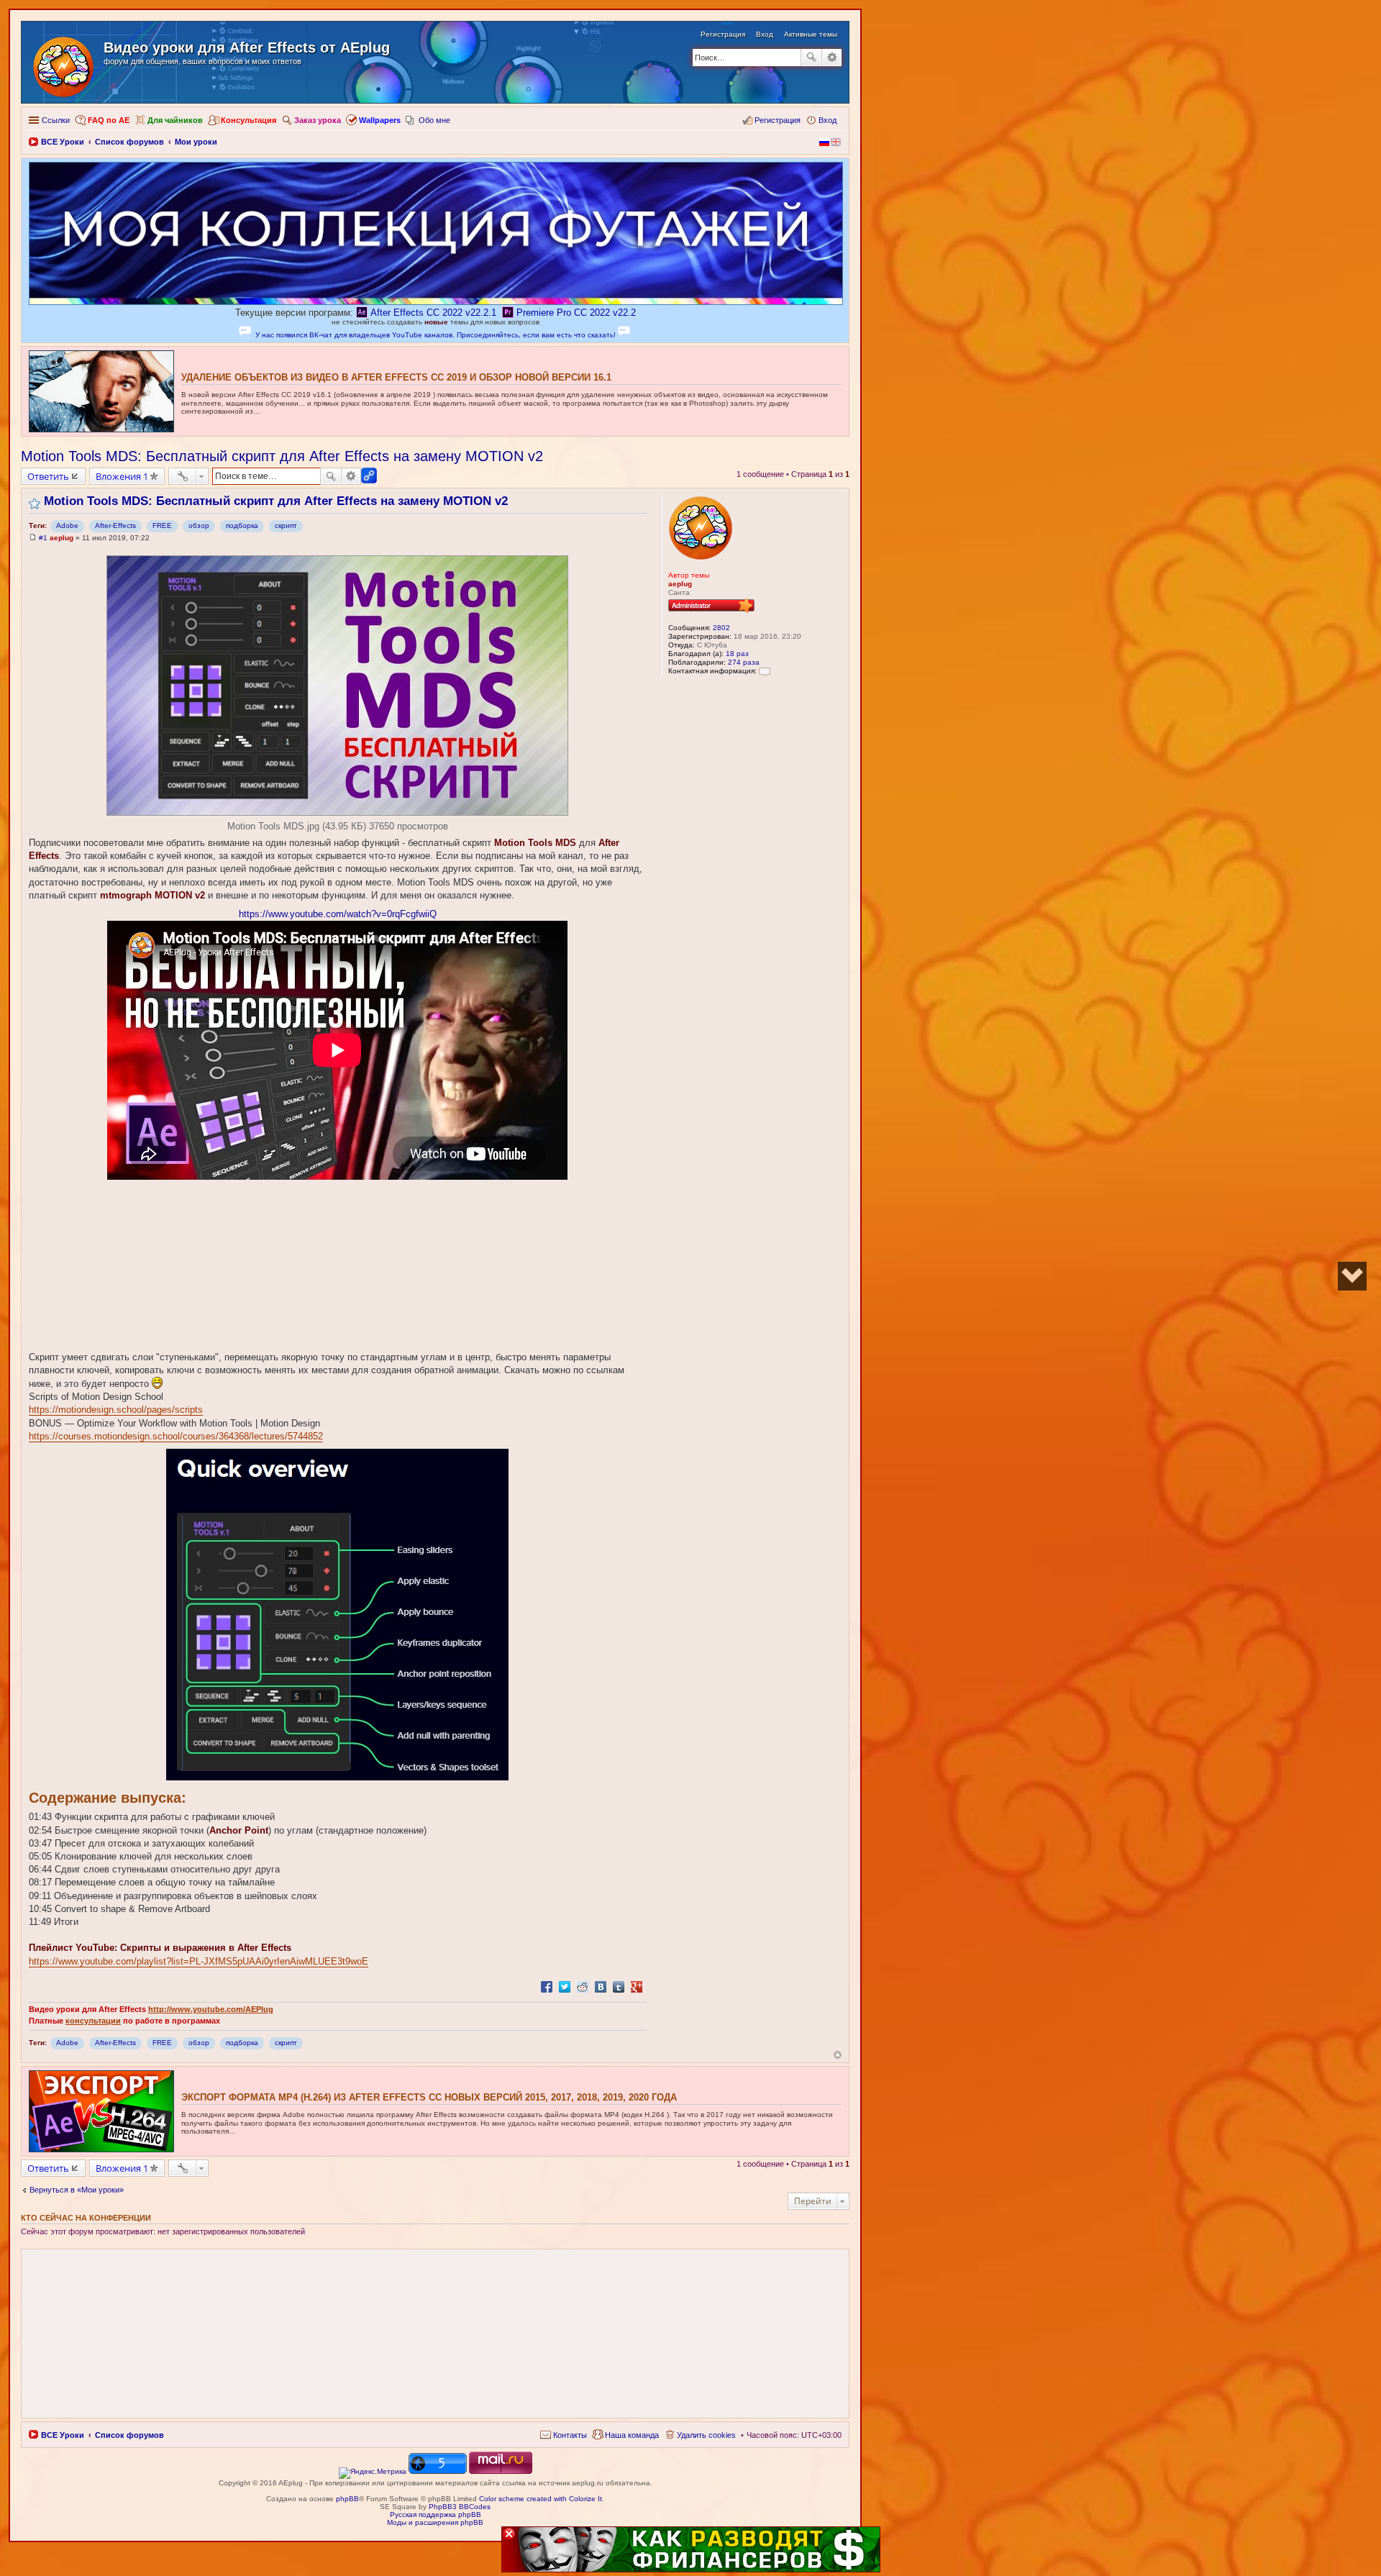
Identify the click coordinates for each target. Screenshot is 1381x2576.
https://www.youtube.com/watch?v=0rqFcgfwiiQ (338, 914)
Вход (765, 34)
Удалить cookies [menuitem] (706, 2435)
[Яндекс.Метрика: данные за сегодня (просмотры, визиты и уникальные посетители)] (373, 2473)
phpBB (347, 2499)
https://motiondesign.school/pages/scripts (116, 1410)
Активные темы (811, 34)
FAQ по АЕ (109, 120)
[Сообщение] (33, 538)
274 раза (744, 662)
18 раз (737, 654)
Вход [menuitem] (828, 120)
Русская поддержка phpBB (436, 2514)
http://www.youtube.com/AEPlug (211, 2009)
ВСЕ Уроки (63, 2435)
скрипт (286, 525)
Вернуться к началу (838, 2055)
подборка (242, 525)
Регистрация (723, 34)
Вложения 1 (122, 476)
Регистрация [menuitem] (778, 120)
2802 (721, 628)
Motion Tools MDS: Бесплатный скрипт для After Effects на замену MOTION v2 (282, 456)
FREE (162, 525)
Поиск (811, 58)
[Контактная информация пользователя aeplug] (765, 671)
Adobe (67, 525)
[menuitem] (564, 2435)
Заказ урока (318, 120)
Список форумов (129, 2435)
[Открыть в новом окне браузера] (373, 2471)
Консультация (249, 120)
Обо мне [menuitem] (434, 120)
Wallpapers (380, 120)
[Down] (1352, 1276)
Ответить (48, 476)
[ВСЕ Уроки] (64, 64)
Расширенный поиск (832, 58)
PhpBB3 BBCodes (460, 2507)
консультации (93, 2021)
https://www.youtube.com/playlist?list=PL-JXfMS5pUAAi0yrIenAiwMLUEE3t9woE (199, 1961)
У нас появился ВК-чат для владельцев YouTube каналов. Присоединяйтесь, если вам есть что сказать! (436, 335)
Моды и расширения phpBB (435, 2522)
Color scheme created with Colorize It (541, 2499)
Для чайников (175, 120)
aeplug (680, 584)
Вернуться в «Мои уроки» (77, 2190)
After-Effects (115, 525)
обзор (199, 525)
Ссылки (56, 120)
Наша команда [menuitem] (632, 2435)
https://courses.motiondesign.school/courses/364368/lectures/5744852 (176, 1436)
